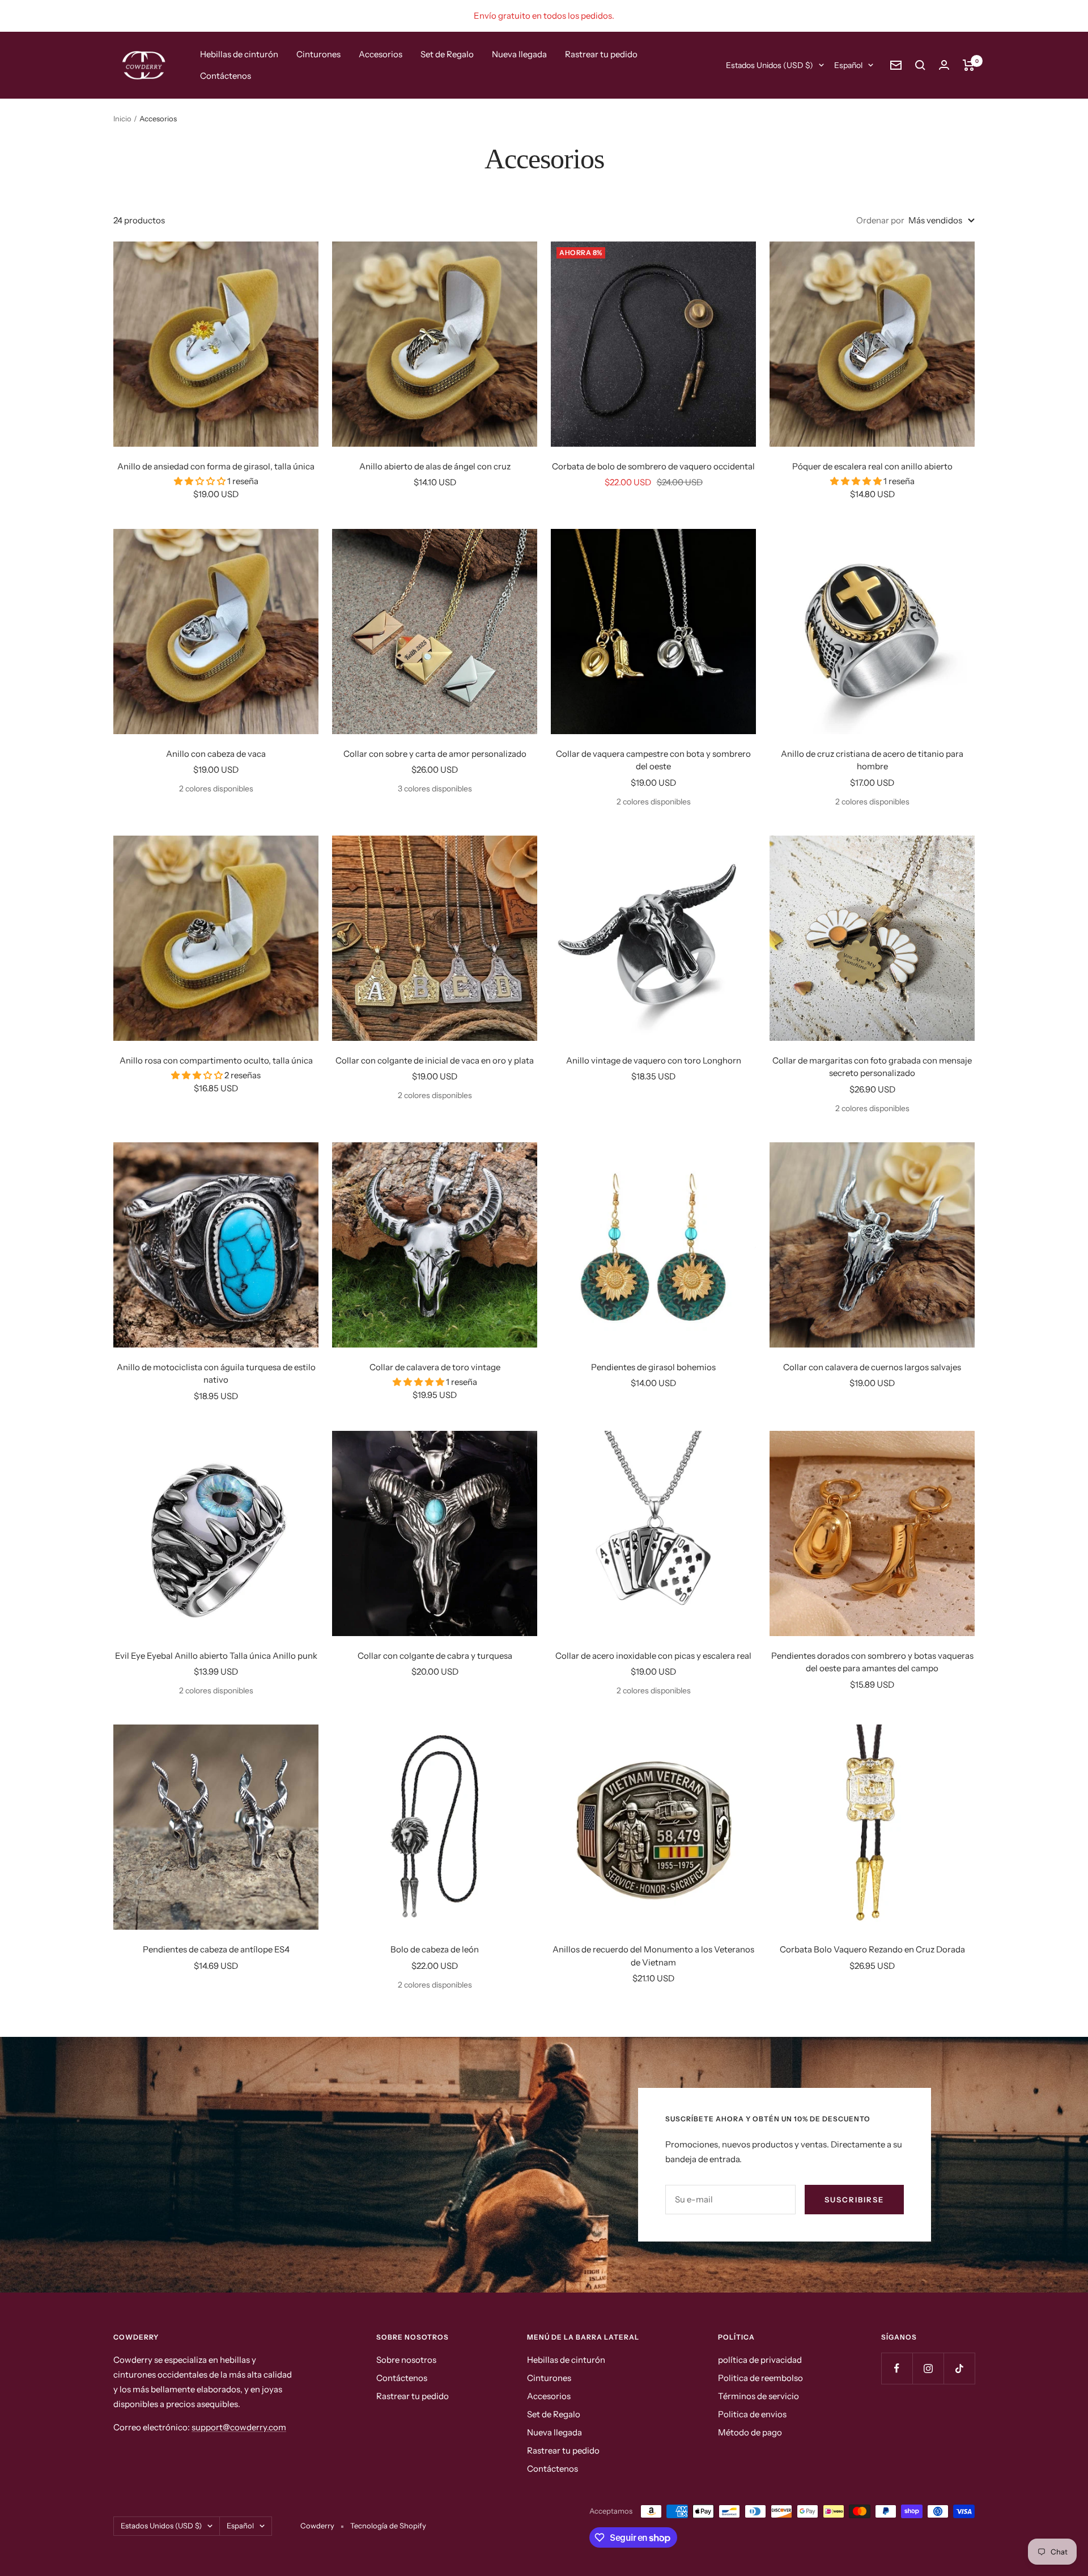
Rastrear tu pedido (601, 54)
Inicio (122, 118)
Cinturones (318, 54)
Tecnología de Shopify (388, 2526)
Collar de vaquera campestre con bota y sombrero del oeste (653, 760)
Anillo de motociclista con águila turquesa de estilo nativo (216, 1374)
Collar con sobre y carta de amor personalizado (435, 754)
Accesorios (381, 54)
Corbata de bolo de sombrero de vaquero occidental (653, 466)
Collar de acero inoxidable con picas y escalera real (653, 1656)
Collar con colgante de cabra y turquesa (435, 1656)
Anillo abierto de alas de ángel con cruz (435, 466)
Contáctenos (226, 76)
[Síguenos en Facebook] (897, 2368)
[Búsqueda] (920, 65)
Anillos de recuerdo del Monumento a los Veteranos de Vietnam (653, 1956)
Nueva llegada (519, 54)
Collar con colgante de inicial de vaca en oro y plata (435, 1060)
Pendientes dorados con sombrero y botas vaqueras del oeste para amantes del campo (872, 1662)
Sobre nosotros (406, 2360)
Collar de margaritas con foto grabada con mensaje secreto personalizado (872, 1067)
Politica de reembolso (760, 2378)
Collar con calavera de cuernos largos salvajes (872, 1367)
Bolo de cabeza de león (435, 1949)
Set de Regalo (447, 54)
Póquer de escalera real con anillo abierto (872, 466)
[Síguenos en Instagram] (928, 2368)
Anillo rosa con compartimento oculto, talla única (216, 1060)
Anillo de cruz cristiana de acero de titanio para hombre (872, 760)
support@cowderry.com (239, 2427)
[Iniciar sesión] (944, 65)
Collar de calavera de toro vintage (435, 1367)
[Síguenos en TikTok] (959, 2368)
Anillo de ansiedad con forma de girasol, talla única (216, 466)
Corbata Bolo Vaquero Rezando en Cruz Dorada (872, 1949)
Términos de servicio (758, 2396)
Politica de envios (752, 2414)
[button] (201, 481)
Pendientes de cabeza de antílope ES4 (216, 1949)
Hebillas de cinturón (239, 54)
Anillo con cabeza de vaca (216, 754)
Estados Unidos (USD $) (770, 65)
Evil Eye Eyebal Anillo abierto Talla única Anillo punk (216, 1656)
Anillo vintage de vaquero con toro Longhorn (654, 1060)
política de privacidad (760, 2360)
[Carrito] (969, 65)
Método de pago (750, 2432)
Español (848, 65)
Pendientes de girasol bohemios (653, 1367)
